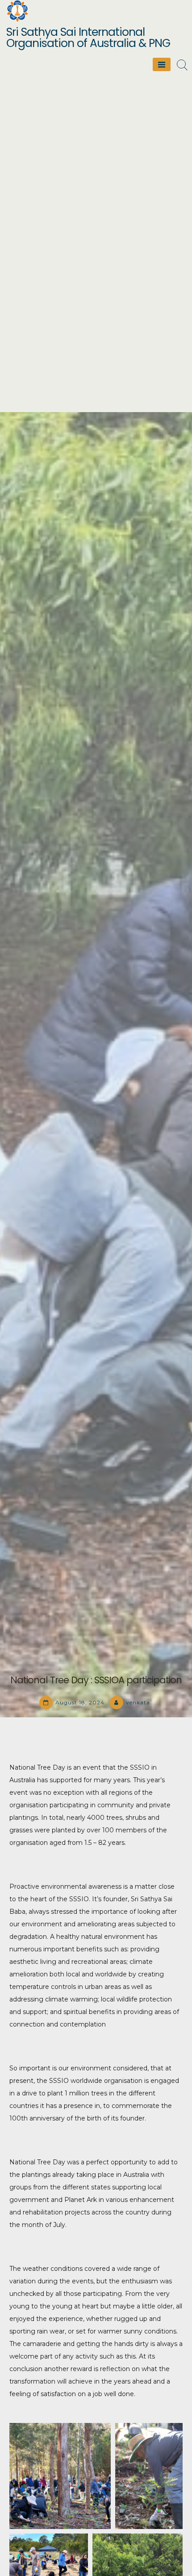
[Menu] (162, 64)
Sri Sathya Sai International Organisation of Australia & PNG (88, 38)
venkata (138, 1702)
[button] (60, 2476)
